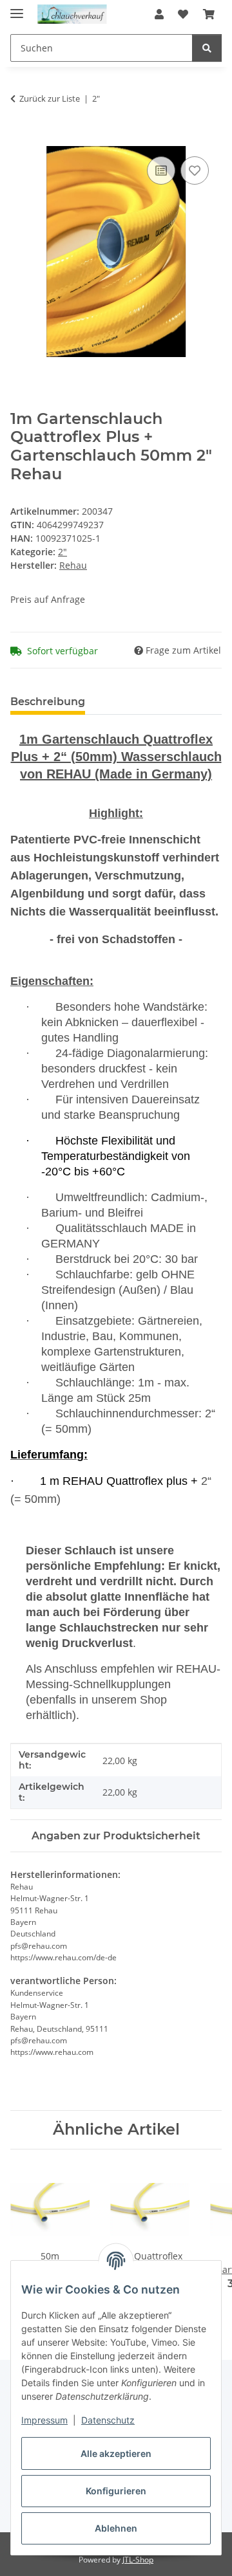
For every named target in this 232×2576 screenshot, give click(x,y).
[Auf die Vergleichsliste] (161, 170)
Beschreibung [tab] (48, 702)
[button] (159, 14)
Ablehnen (116, 2528)
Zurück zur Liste (50, 98)
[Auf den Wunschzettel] (195, 170)
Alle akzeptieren (116, 2453)
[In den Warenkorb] (21, 139)
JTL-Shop (138, 2560)
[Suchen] (207, 48)
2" (63, 552)
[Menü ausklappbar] (17, 8)
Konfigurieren (116, 2491)
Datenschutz (108, 2420)
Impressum (44, 2420)
